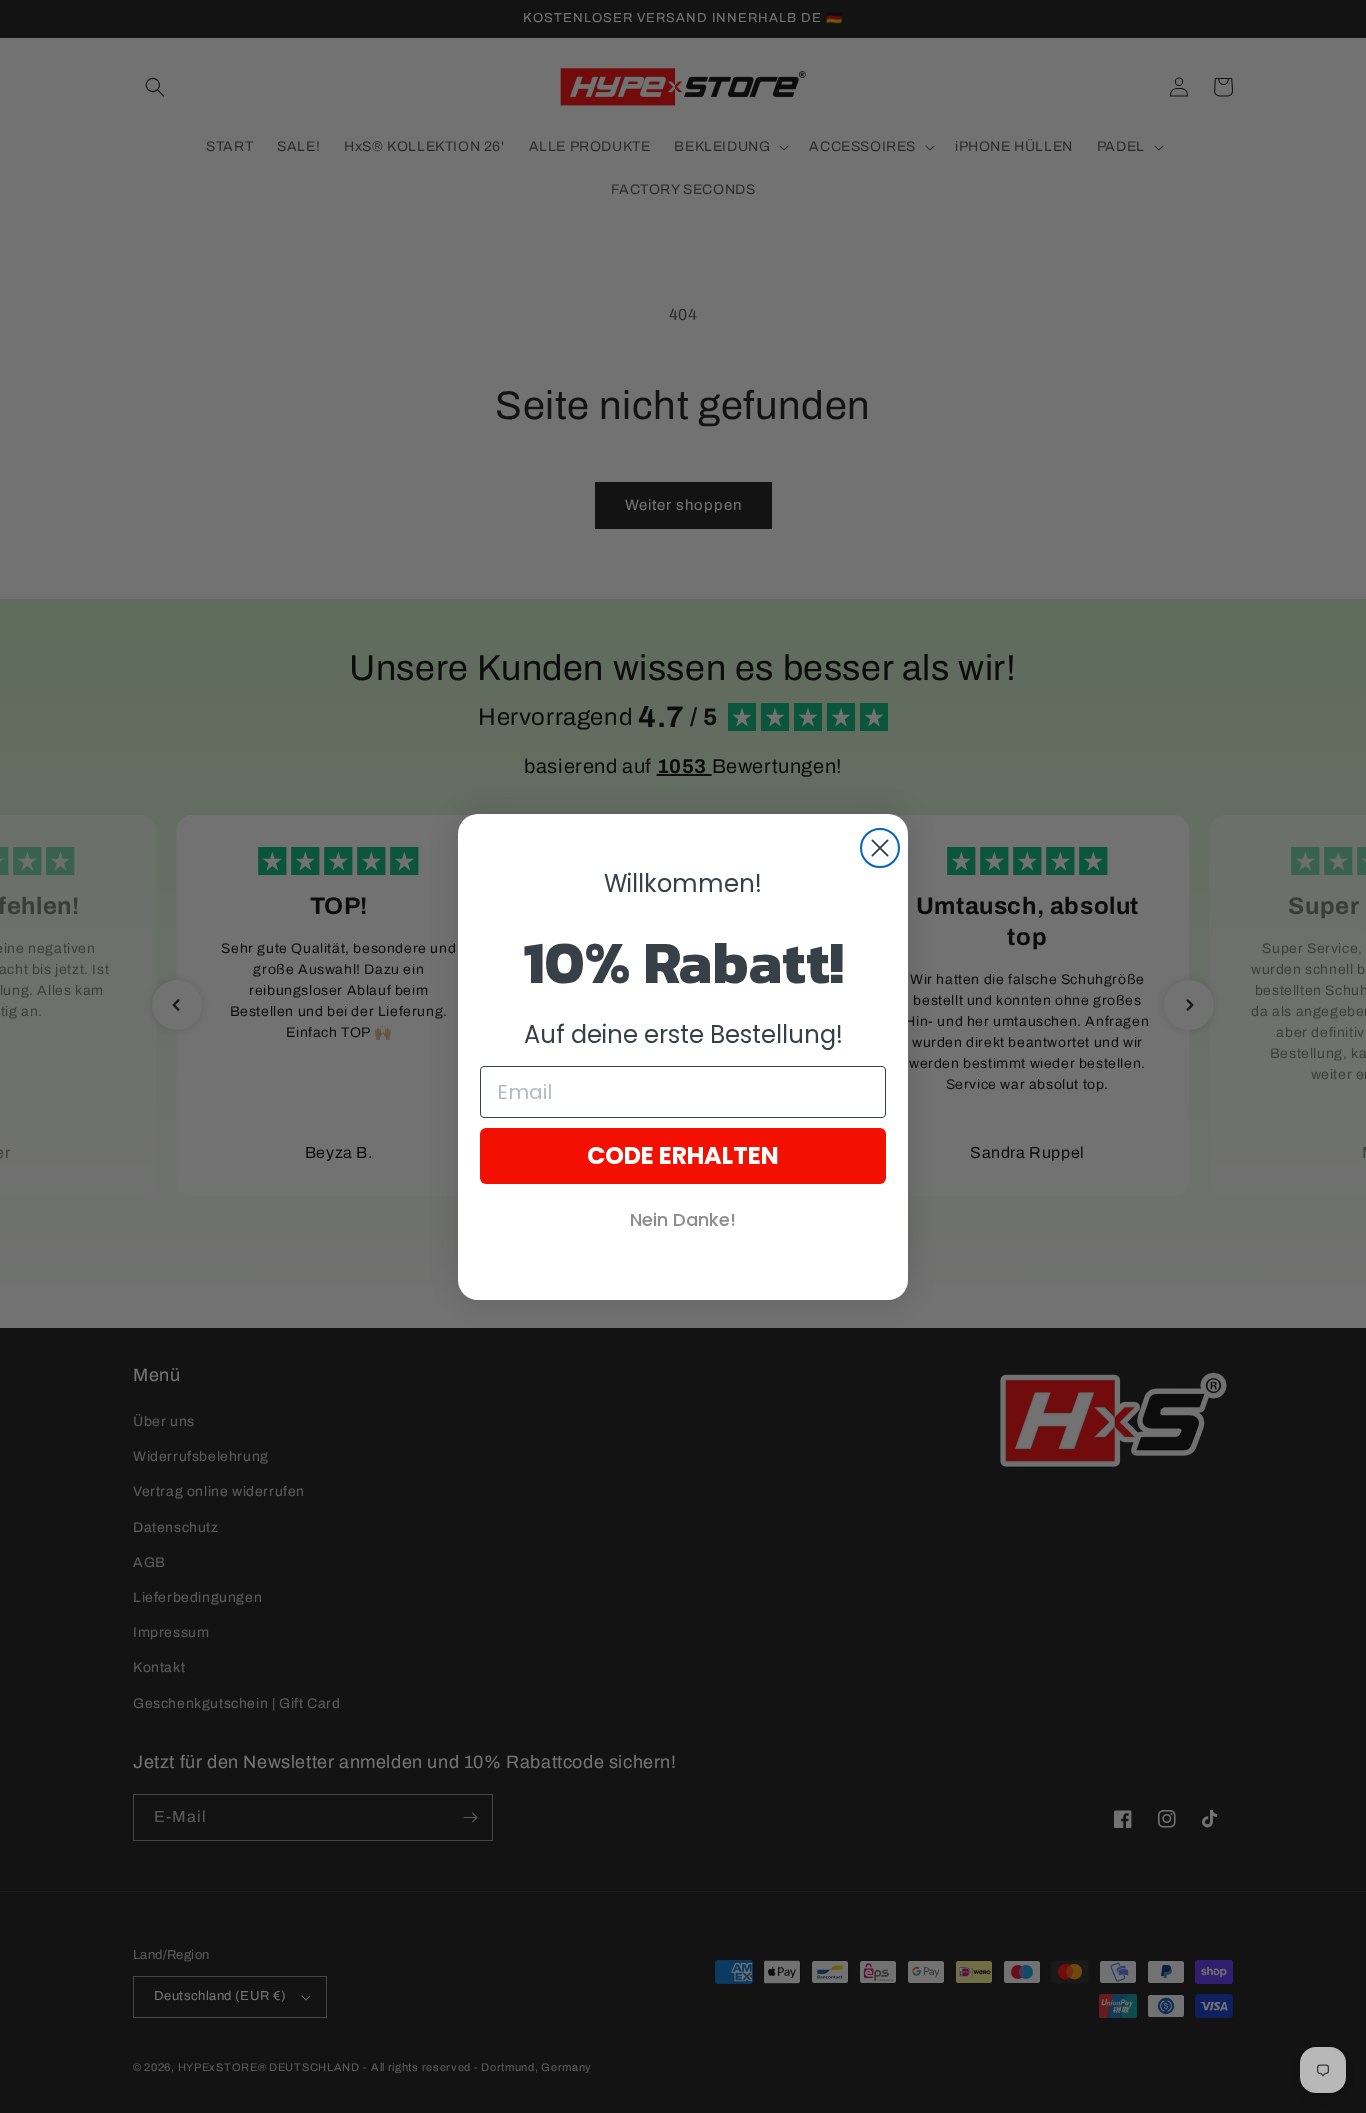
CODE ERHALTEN (683, 1155)
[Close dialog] (880, 848)
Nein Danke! (683, 1219)
